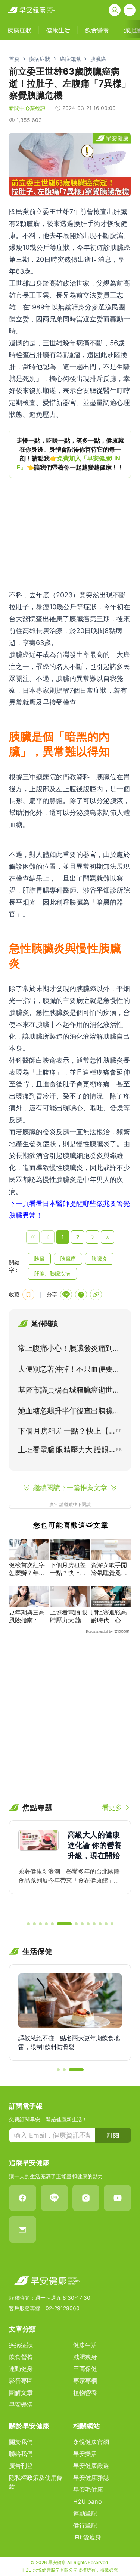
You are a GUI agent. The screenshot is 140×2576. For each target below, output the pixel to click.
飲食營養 (21, 2357)
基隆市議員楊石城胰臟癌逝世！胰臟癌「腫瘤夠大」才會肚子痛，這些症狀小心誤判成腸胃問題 (69, 1391)
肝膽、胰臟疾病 (52, 1273)
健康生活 (85, 2345)
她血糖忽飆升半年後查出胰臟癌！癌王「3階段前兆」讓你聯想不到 (68, 1412)
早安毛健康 (88, 2489)
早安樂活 (21, 2404)
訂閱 (113, 2135)
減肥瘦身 (85, 2357)
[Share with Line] (66, 1295)
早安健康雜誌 (91, 2478)
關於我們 (21, 2442)
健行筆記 (85, 2525)
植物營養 (85, 2393)
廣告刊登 (21, 2466)
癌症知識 (70, 59)
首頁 (14, 59)
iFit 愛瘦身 (87, 2537)
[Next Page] (93, 1237)
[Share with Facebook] (81, 1295)
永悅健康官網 (91, 2442)
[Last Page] (108, 1237)
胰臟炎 (99, 1259)
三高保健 (85, 2369)
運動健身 (21, 2369)
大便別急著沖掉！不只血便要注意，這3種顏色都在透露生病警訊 (69, 1371)
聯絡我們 (21, 2454)
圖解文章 (21, 2393)
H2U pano (88, 2501)
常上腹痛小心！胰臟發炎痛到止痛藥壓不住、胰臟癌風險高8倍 (69, 1350)
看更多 (112, 1807)
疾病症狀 (40, 59)
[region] (70, 454)
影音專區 (21, 2381)
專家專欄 (85, 2381)
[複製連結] (96, 1295)
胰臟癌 (98, 59)
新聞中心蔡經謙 (27, 108)
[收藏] (28, 1295)
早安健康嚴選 (91, 2466)
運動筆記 (85, 2513)
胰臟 (39, 1259)
